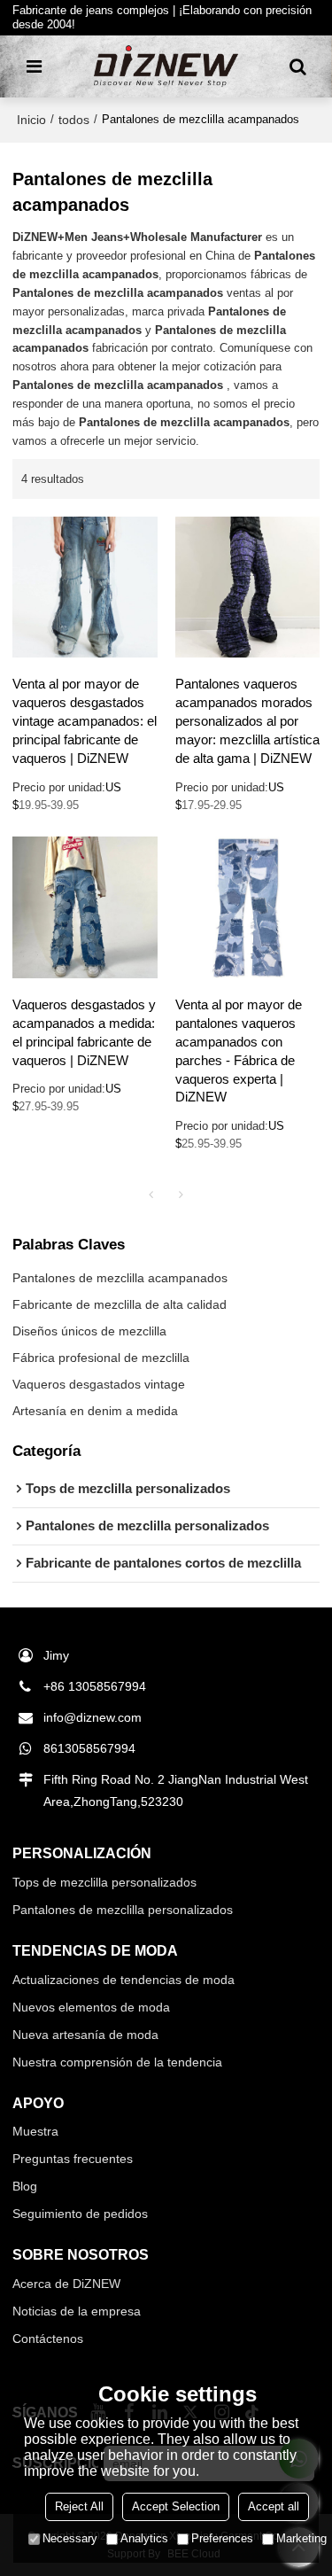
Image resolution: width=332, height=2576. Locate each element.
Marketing (301, 2538)
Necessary (70, 2538)
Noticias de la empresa (77, 2311)
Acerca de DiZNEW (66, 2284)
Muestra (35, 2131)
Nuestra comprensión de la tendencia (117, 2062)
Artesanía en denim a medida (95, 1411)
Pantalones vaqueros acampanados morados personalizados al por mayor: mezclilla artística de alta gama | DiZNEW (247, 721)
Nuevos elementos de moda (91, 2007)
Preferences (222, 2538)
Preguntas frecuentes (73, 2159)
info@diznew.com (93, 1717)
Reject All (79, 2506)
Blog (25, 2186)
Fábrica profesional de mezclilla (101, 1358)
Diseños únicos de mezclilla (89, 1331)
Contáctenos (48, 2339)
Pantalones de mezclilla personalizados (123, 1910)
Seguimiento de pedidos (80, 2214)
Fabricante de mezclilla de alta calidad (120, 1304)
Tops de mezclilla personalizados (104, 1882)
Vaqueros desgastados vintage (99, 1384)
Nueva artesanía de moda (85, 2035)
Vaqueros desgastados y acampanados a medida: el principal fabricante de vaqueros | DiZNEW (84, 1033)
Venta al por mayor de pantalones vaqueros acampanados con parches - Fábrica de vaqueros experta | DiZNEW (239, 1051)
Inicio (31, 120)
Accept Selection (176, 2506)
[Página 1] (151, 1195)
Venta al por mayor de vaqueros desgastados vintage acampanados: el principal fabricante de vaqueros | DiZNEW (85, 721)
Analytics (144, 2538)
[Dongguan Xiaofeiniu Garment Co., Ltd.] (166, 66)
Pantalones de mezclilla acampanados (120, 1278)
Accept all (274, 2506)
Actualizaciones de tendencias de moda (124, 1980)
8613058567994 (89, 1748)
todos (74, 120)
